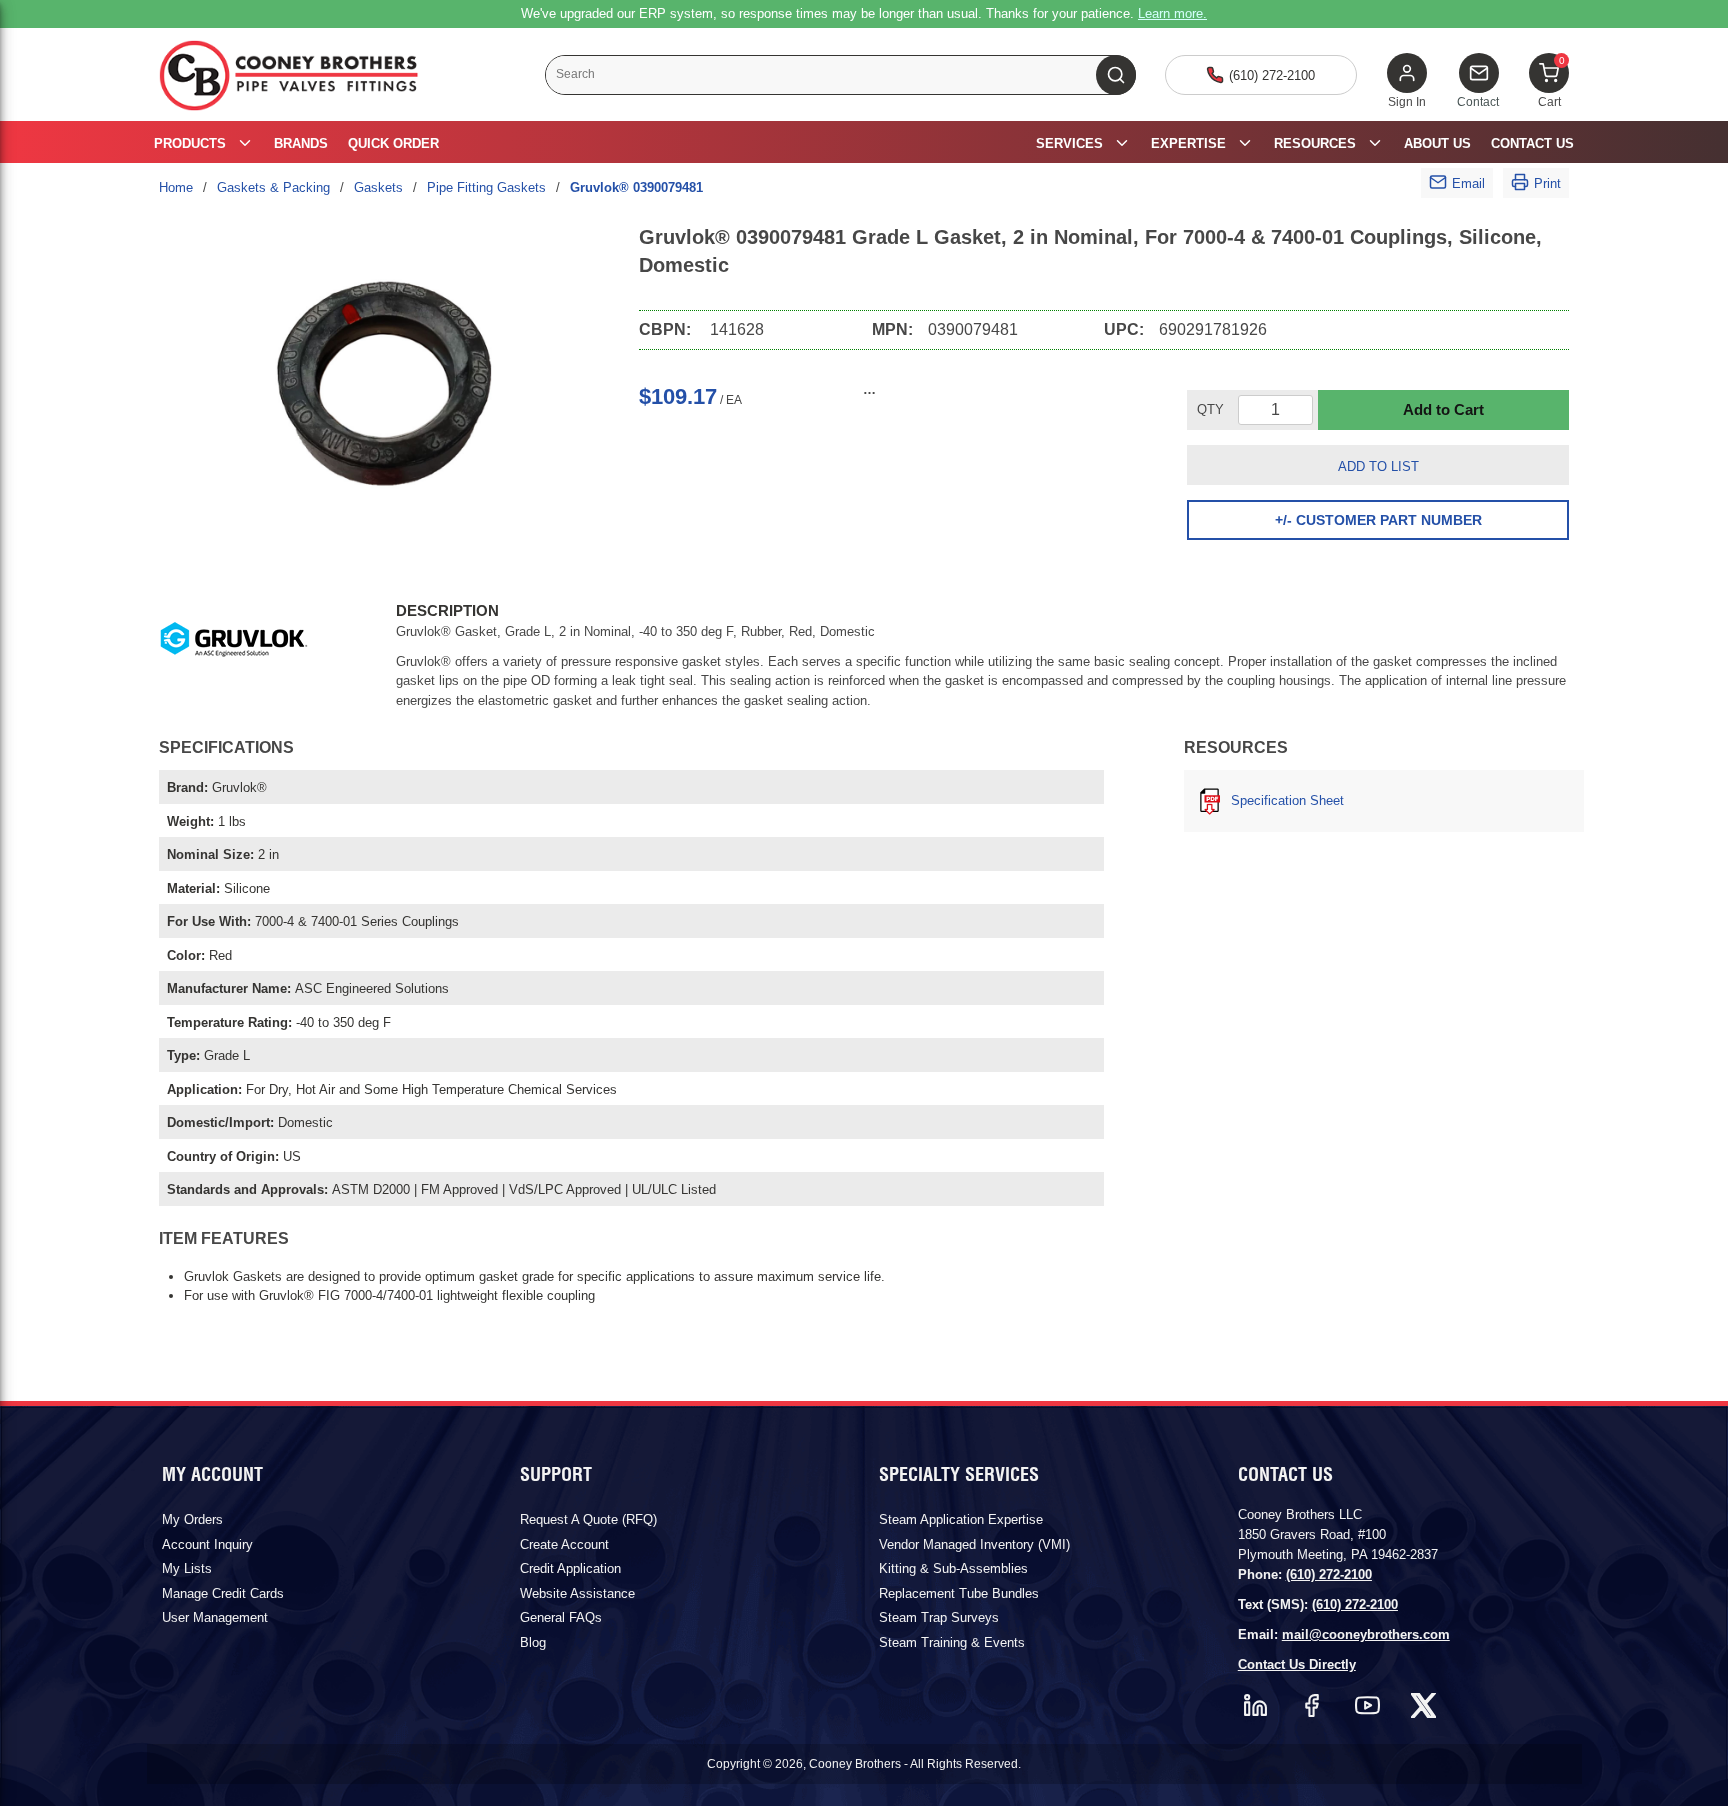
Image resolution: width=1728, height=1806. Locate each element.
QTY (1210, 409)
